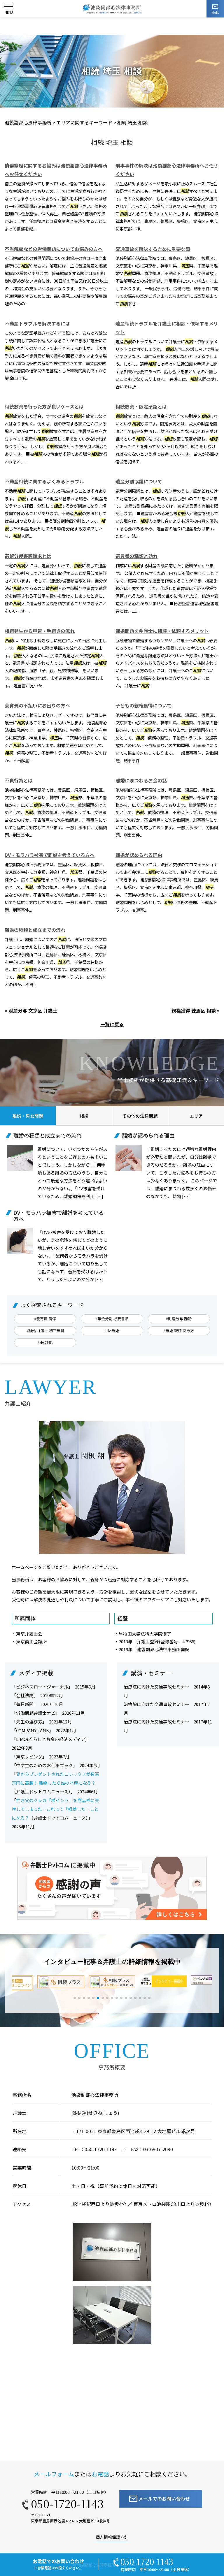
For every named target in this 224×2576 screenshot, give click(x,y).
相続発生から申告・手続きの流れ (40, 631)
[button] (75, 1998)
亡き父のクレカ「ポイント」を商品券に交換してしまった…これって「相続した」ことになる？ (55, 1809)
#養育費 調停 (45, 1319)
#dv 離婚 (112, 1331)
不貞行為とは (19, 780)
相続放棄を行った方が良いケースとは (44, 406)
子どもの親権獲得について (143, 705)
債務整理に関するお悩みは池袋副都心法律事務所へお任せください (56, 170)
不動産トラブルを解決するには (37, 323)
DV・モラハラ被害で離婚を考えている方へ (50, 855)
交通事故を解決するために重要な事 (153, 249)
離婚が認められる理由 (139, 855)
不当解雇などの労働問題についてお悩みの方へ (54, 249)
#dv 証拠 (45, 1342)
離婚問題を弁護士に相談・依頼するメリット (162, 631)
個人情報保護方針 (112, 2537)
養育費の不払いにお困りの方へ (37, 705)
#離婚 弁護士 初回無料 (45, 1331)
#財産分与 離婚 (179, 1319)
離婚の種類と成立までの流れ (35, 930)
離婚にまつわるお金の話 (141, 780)
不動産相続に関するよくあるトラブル (44, 481)
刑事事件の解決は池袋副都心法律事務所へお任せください (167, 170)
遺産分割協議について (139, 481)
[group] (61, 1982)
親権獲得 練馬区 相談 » (195, 1010)
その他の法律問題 (140, 1116)
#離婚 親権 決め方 (179, 1331)
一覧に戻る (112, 1024)
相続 (84, 1116)
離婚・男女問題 (28, 1116)
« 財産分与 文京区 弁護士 (31, 1010)
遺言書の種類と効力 (136, 556)
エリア (196, 1116)
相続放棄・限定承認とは (141, 406)
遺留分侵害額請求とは (28, 556)
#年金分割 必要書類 (112, 1319)
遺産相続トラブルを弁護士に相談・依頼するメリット (167, 328)
